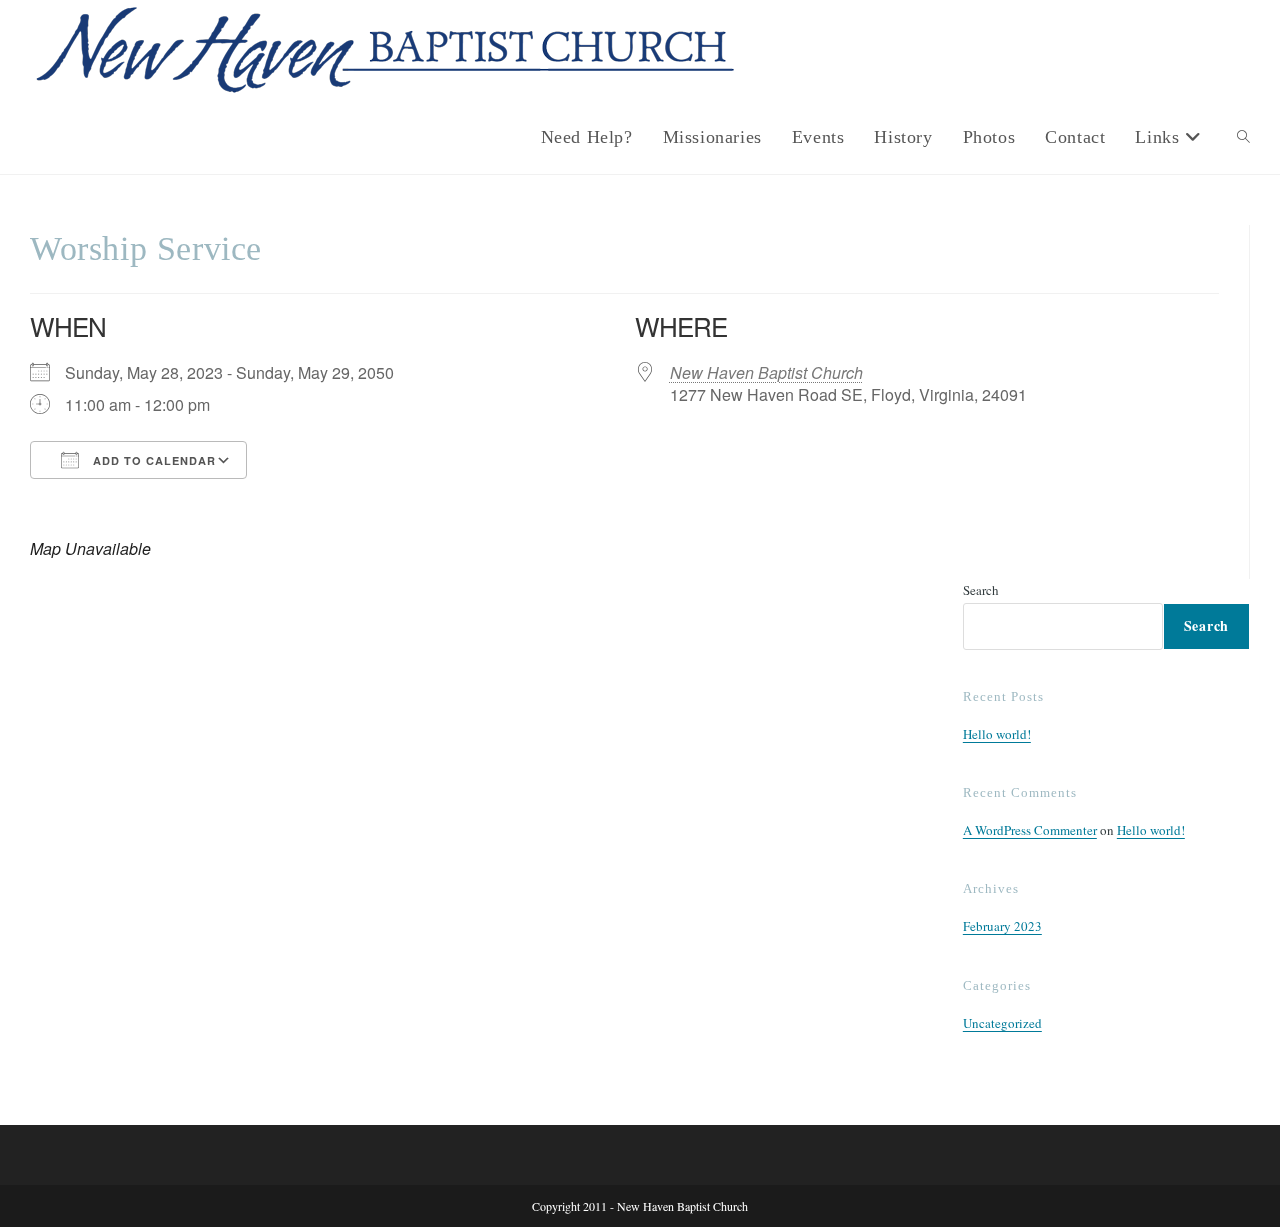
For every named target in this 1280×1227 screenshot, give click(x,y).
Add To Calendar (152, 460)
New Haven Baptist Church (766, 372)
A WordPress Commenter (1030, 830)
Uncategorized (1002, 1023)
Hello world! (997, 734)
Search (981, 590)
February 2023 (1002, 926)
